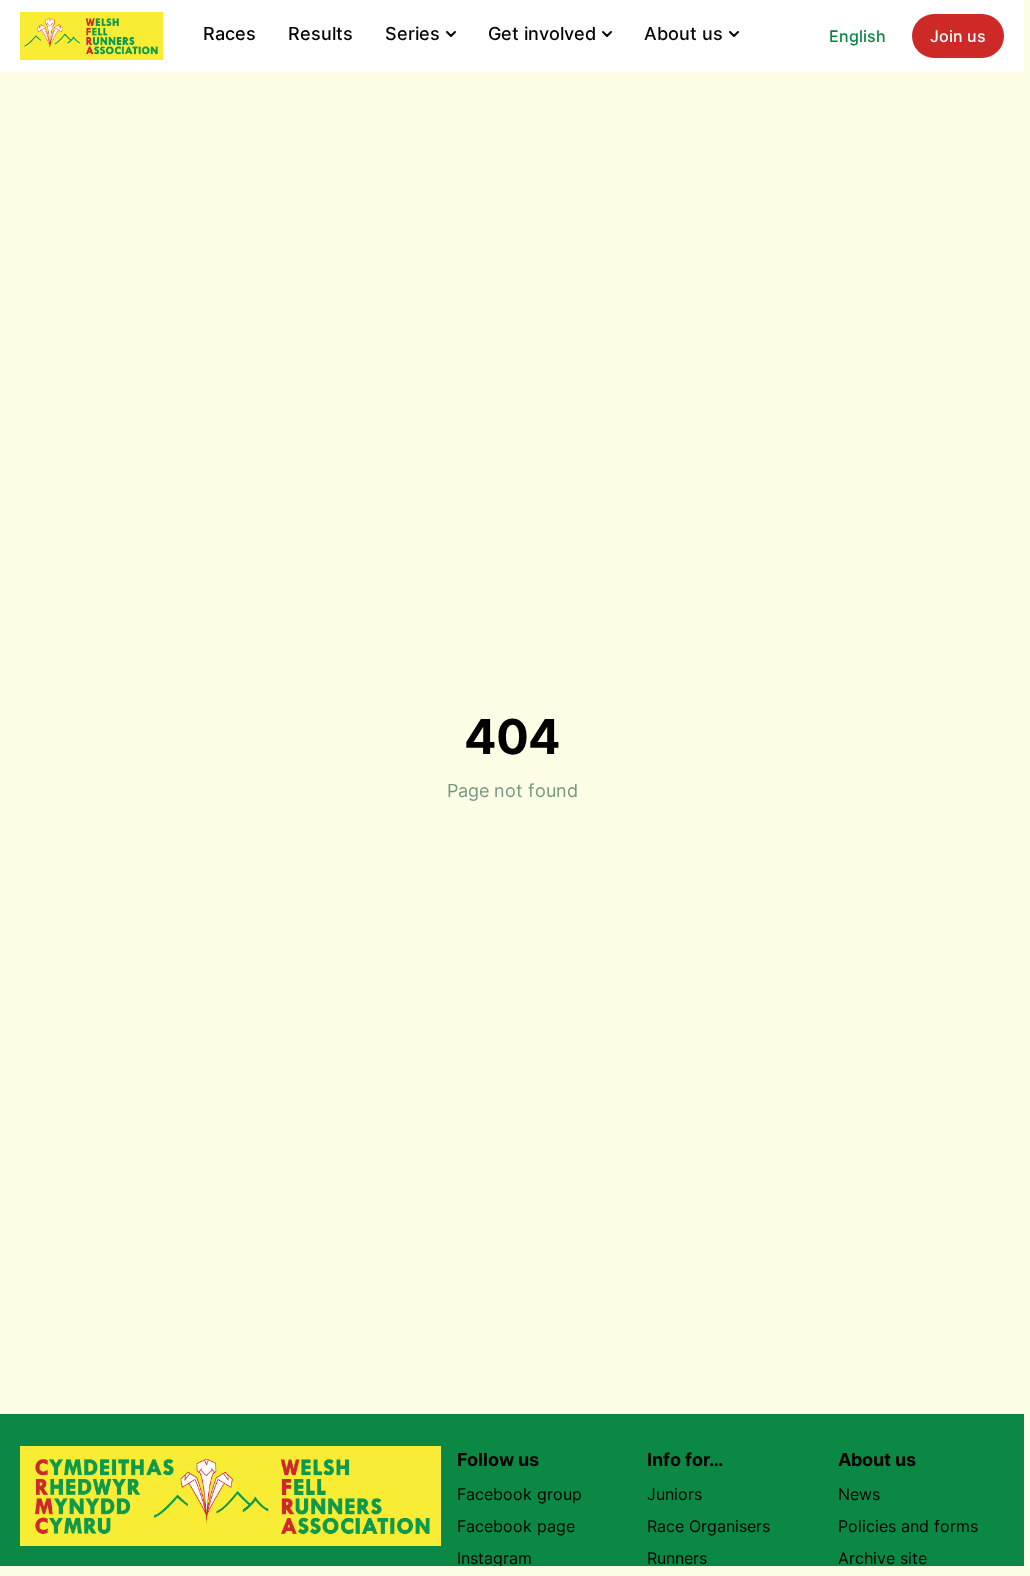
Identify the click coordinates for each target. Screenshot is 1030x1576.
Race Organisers (708, 1526)
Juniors (674, 1494)
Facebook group (519, 1494)
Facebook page (516, 1526)
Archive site (882, 1558)
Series (412, 33)
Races (229, 33)
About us (683, 33)
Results (320, 33)
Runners (677, 1558)
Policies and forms (908, 1526)
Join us (958, 36)
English (857, 36)
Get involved (542, 33)
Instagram (494, 1558)
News (859, 1494)
